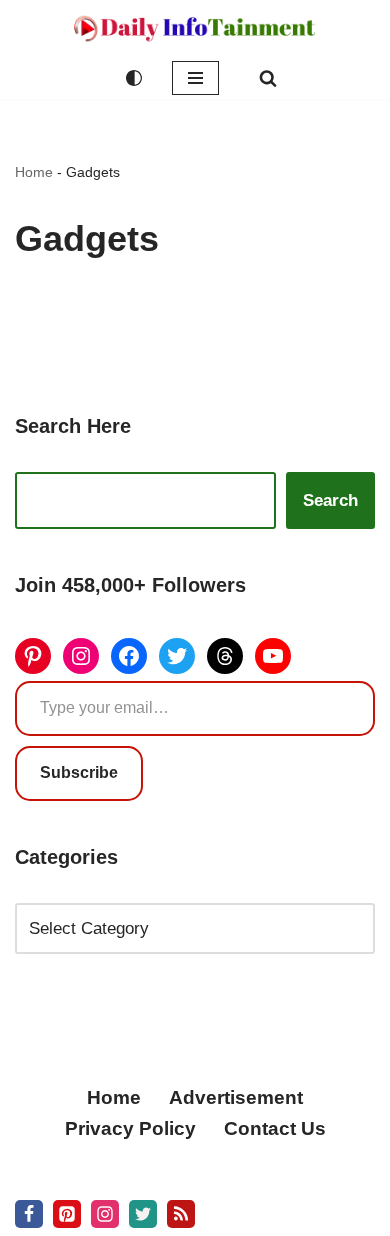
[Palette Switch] (134, 78)
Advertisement (236, 1097)
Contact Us (275, 1128)
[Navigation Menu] (195, 78)
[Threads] (225, 656)
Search (330, 500)
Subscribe (79, 772)
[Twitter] (177, 656)
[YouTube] (273, 656)
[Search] (268, 78)
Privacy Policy (130, 1128)
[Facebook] (129, 656)
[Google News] (181, 1214)
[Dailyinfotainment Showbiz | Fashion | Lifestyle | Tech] (195, 28)
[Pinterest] (33, 656)
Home (34, 172)
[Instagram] (81, 656)
